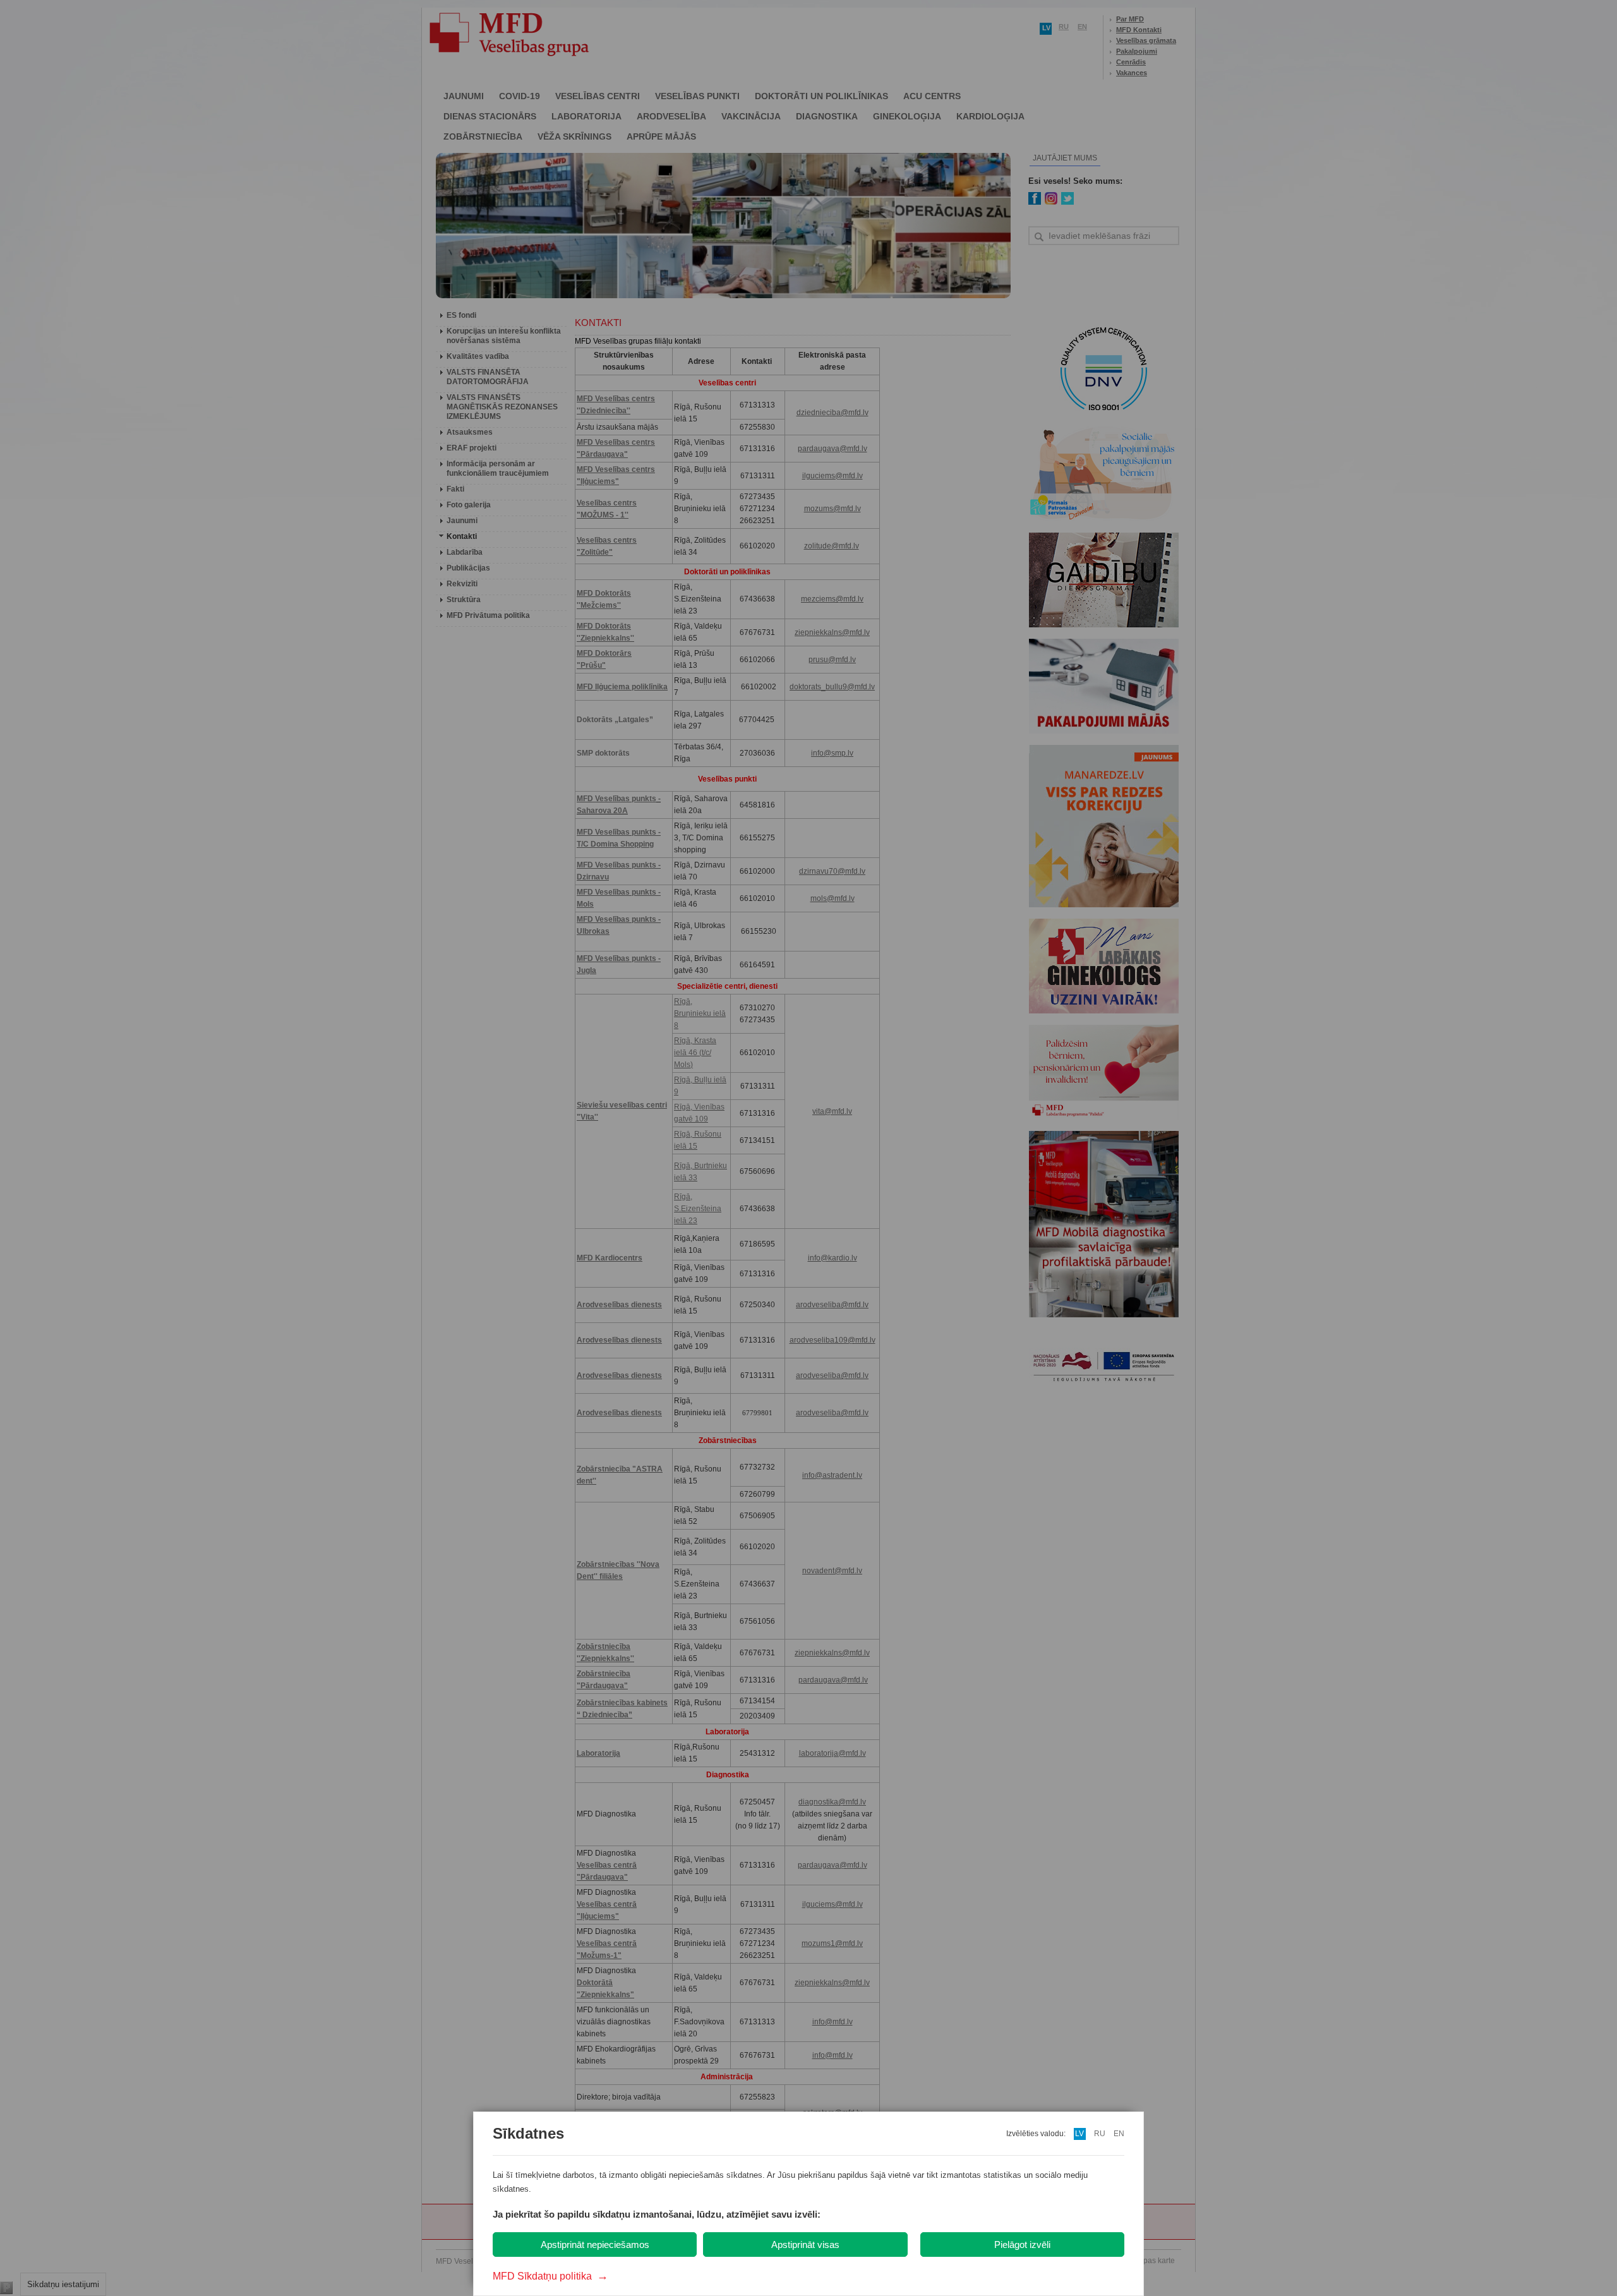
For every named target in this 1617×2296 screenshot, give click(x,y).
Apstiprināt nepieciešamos (595, 2245)
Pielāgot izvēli (1022, 2245)
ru (1100, 2134)
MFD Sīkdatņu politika (550, 2276)
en (1119, 2134)
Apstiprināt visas (805, 2245)
